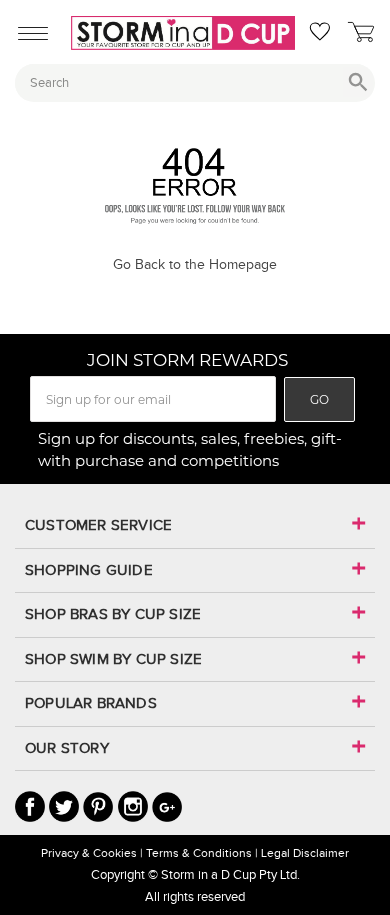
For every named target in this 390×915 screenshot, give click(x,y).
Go (319, 399)
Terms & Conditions (199, 853)
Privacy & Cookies (89, 853)
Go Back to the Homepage (195, 264)
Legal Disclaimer (305, 853)
